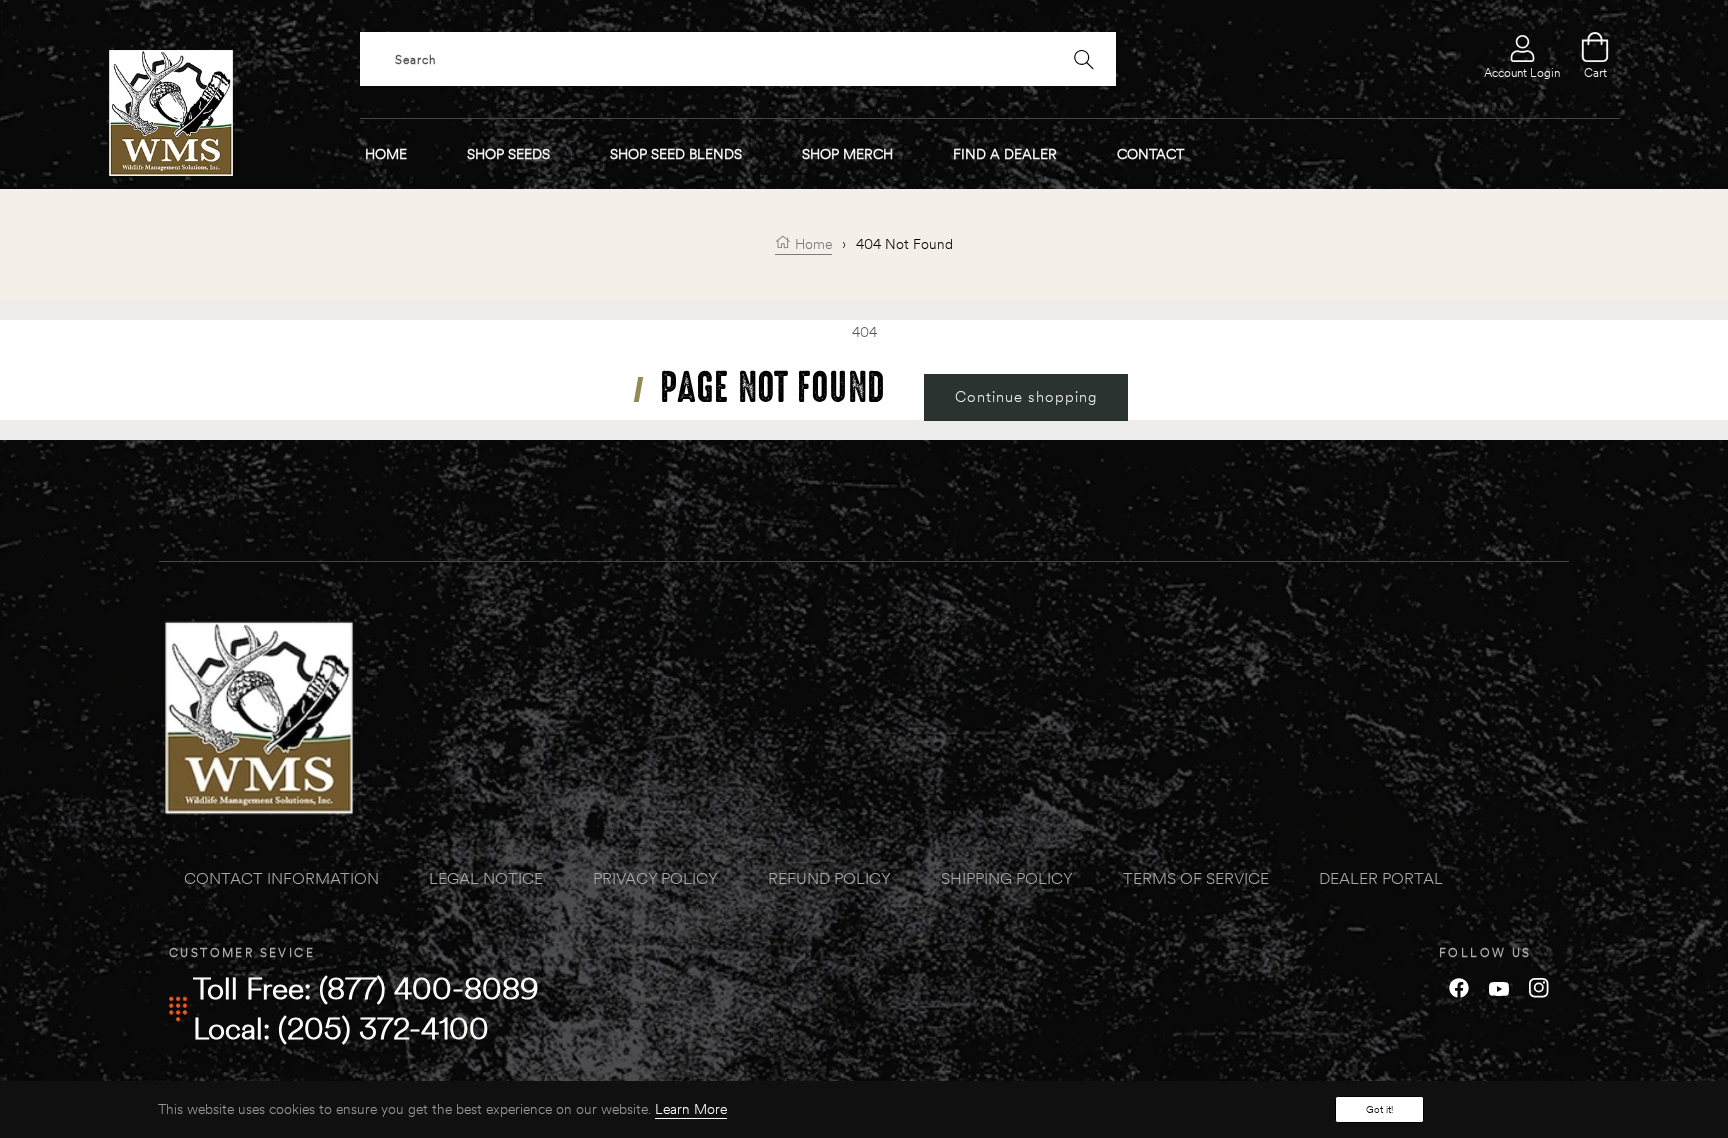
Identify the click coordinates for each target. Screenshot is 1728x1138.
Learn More (691, 1109)
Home (811, 244)
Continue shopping (1026, 396)
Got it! (1379, 1109)
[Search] (1084, 59)
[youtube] (1499, 987)
